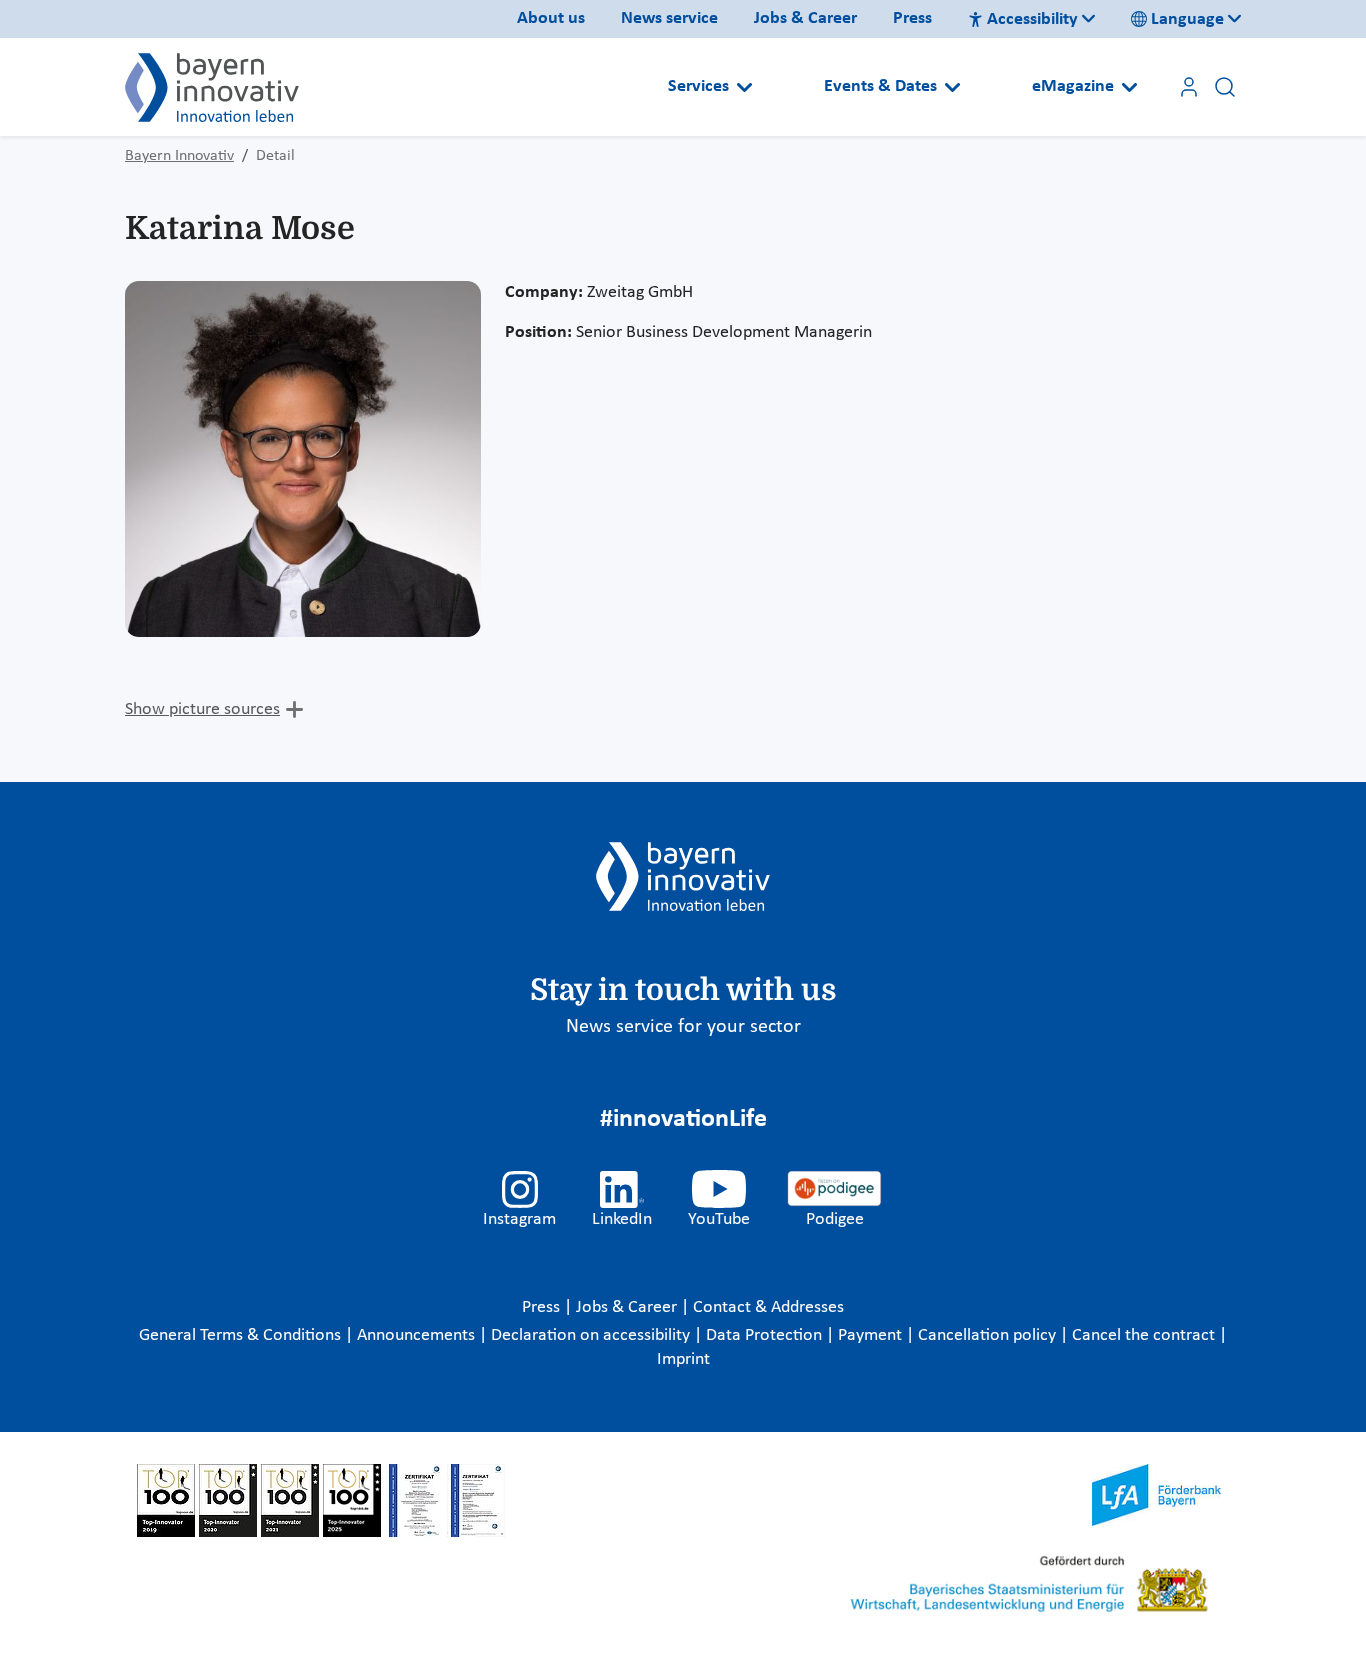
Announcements (418, 1335)
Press (912, 18)
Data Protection (766, 1335)
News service (669, 18)
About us (551, 18)
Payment (872, 1335)
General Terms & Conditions (242, 1335)
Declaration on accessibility (592, 1335)
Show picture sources (202, 709)
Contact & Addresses (768, 1307)
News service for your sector (683, 1027)
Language (1187, 19)
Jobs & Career (805, 18)
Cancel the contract (1145, 1335)
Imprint (683, 1359)
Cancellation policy (989, 1335)
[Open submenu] (744, 87)
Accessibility (1032, 19)
